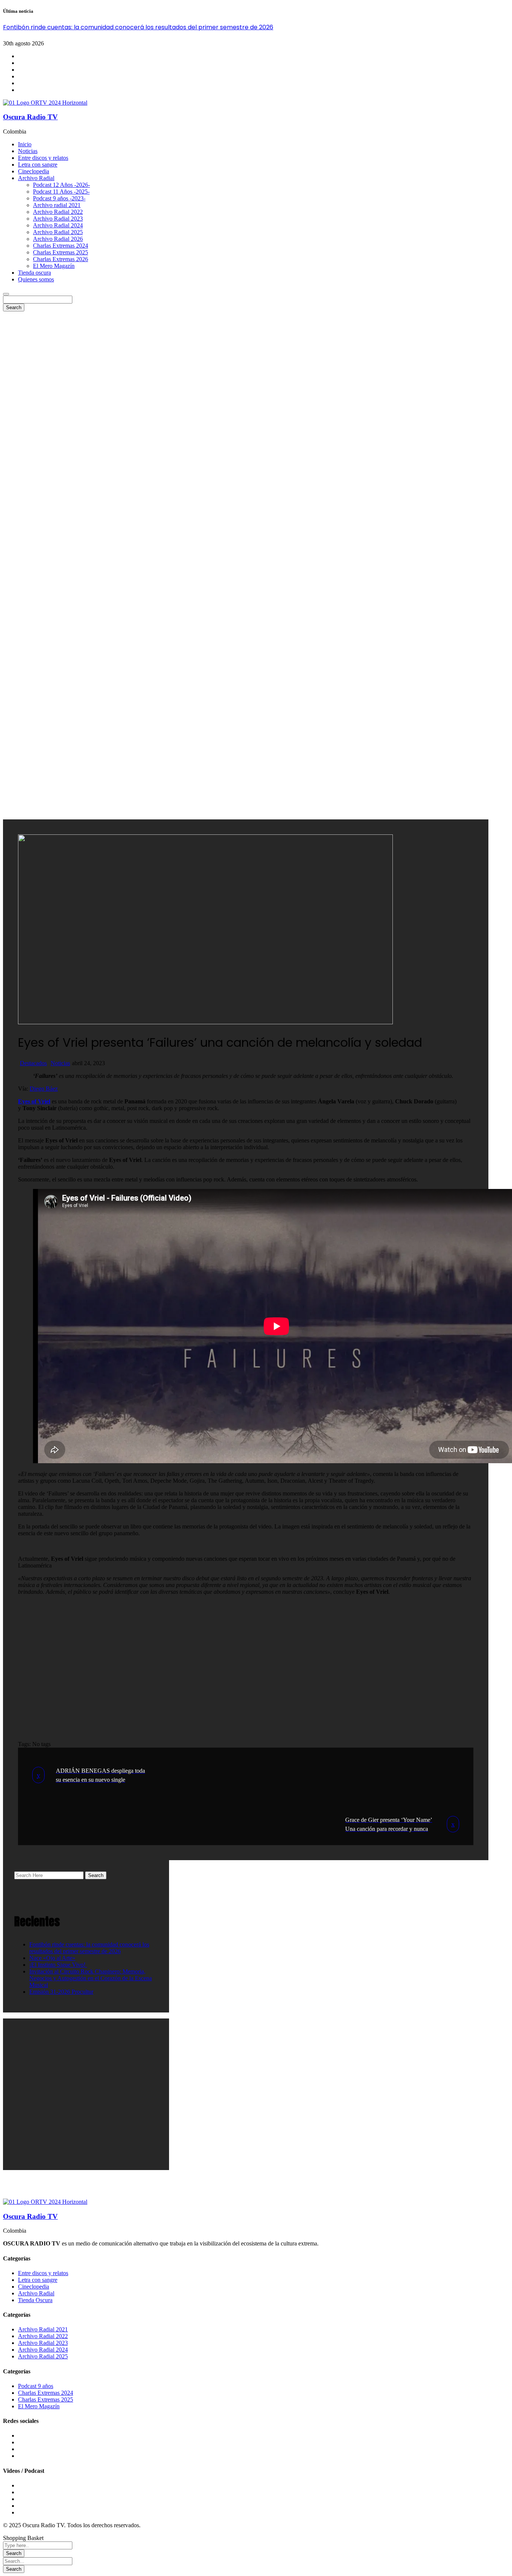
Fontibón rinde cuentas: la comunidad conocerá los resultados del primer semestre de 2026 (138, 27)
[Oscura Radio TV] (45, 103)
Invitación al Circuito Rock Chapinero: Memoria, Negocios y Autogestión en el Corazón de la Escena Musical (91, 1978)
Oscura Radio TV (30, 117)
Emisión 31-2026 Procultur (61, 1992)
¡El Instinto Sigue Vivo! (58, 1965)
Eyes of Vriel (34, 1101)
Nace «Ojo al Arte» (52, 1958)
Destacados (33, 1063)
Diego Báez (44, 1089)
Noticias (60, 1063)
